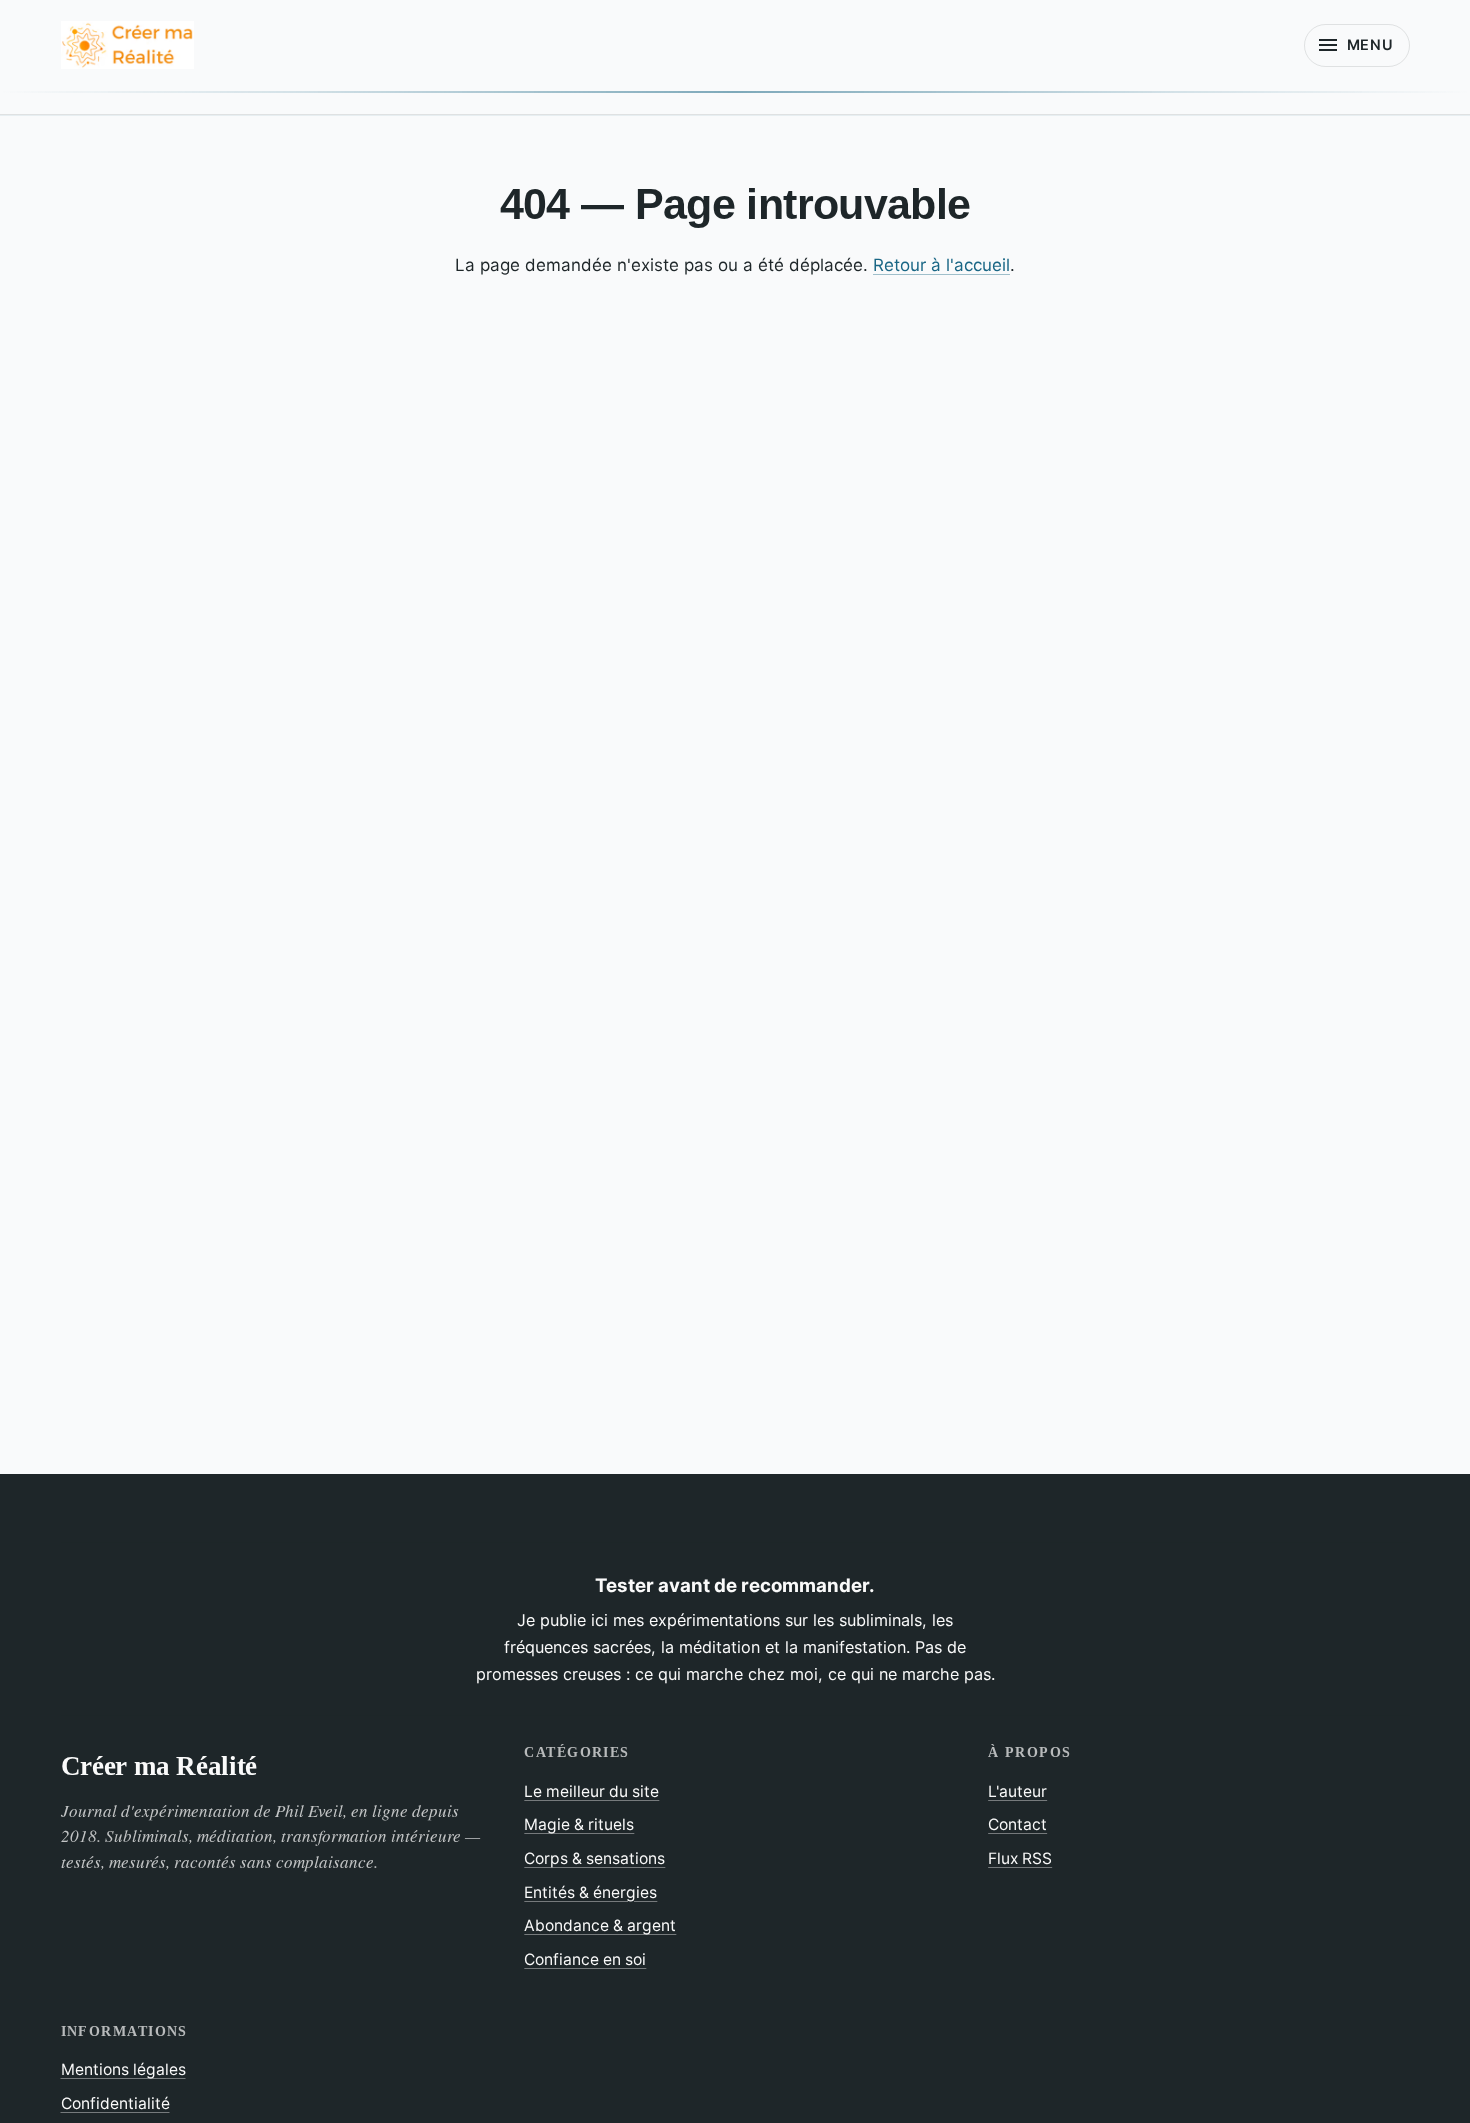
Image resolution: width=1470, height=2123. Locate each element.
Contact (1017, 1824)
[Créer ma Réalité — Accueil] (127, 45)
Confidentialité (115, 2103)
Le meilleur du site (591, 1791)
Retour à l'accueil (941, 265)
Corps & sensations (594, 1858)
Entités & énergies (590, 1892)
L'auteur (1017, 1791)
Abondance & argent (600, 1925)
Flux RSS (1020, 1858)
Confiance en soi (585, 1959)
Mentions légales (123, 2069)
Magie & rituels (579, 1824)
